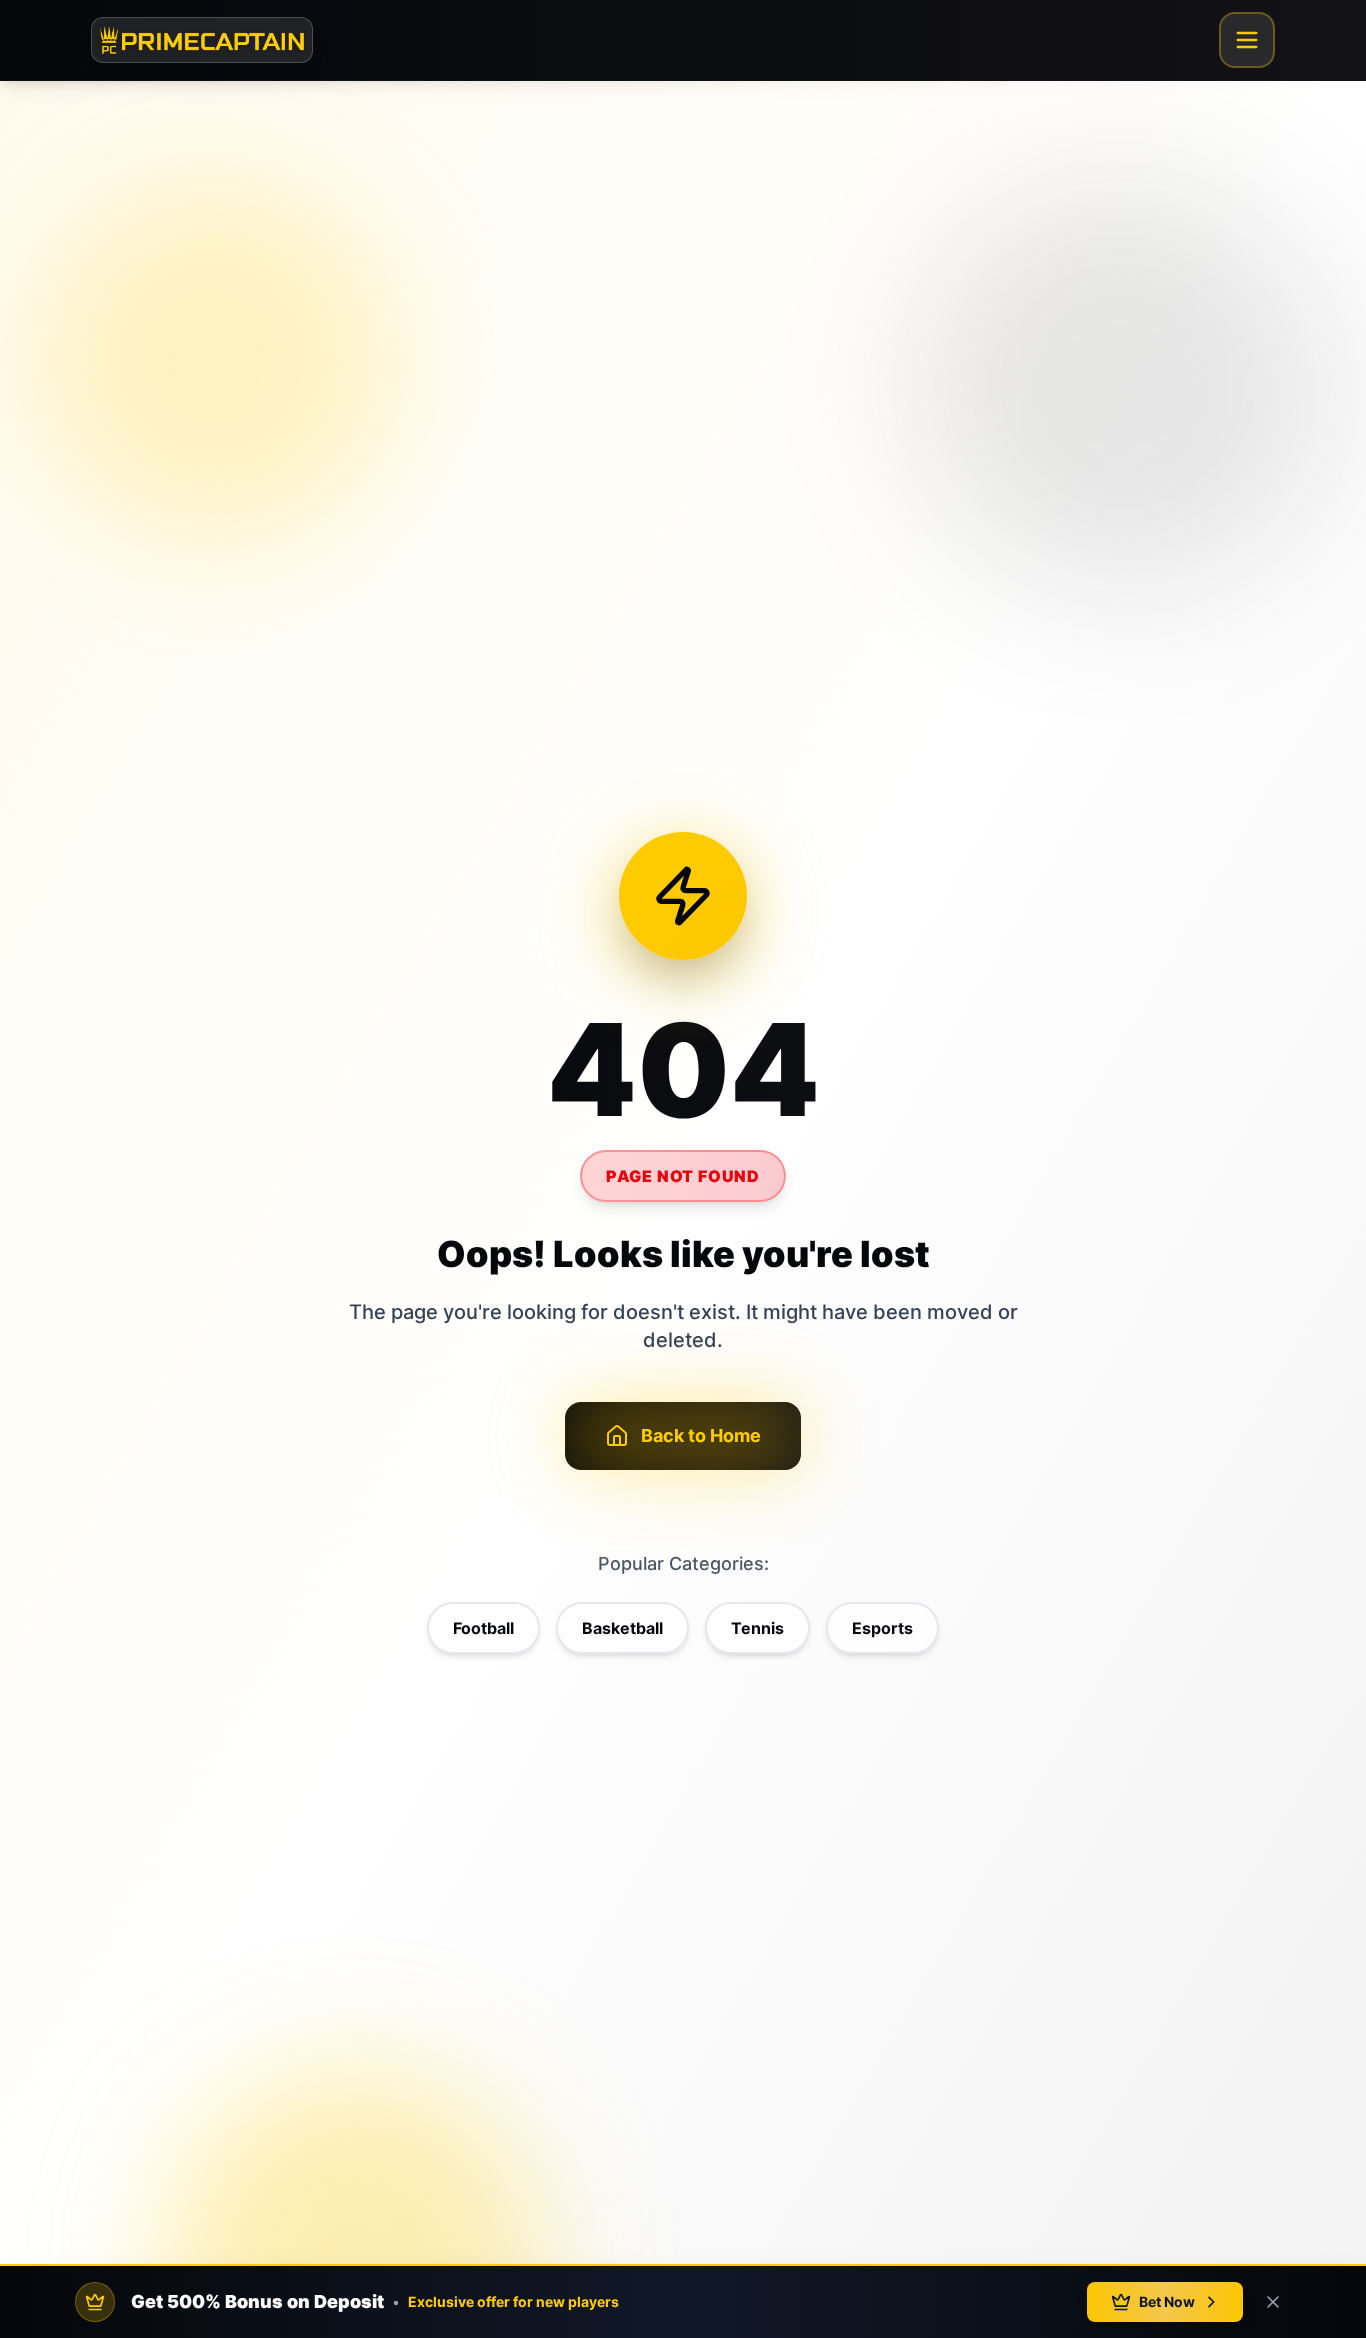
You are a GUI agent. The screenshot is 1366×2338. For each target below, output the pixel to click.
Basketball (622, 1628)
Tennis (757, 1628)
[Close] (1273, 2302)
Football (483, 1628)
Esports (882, 1628)
